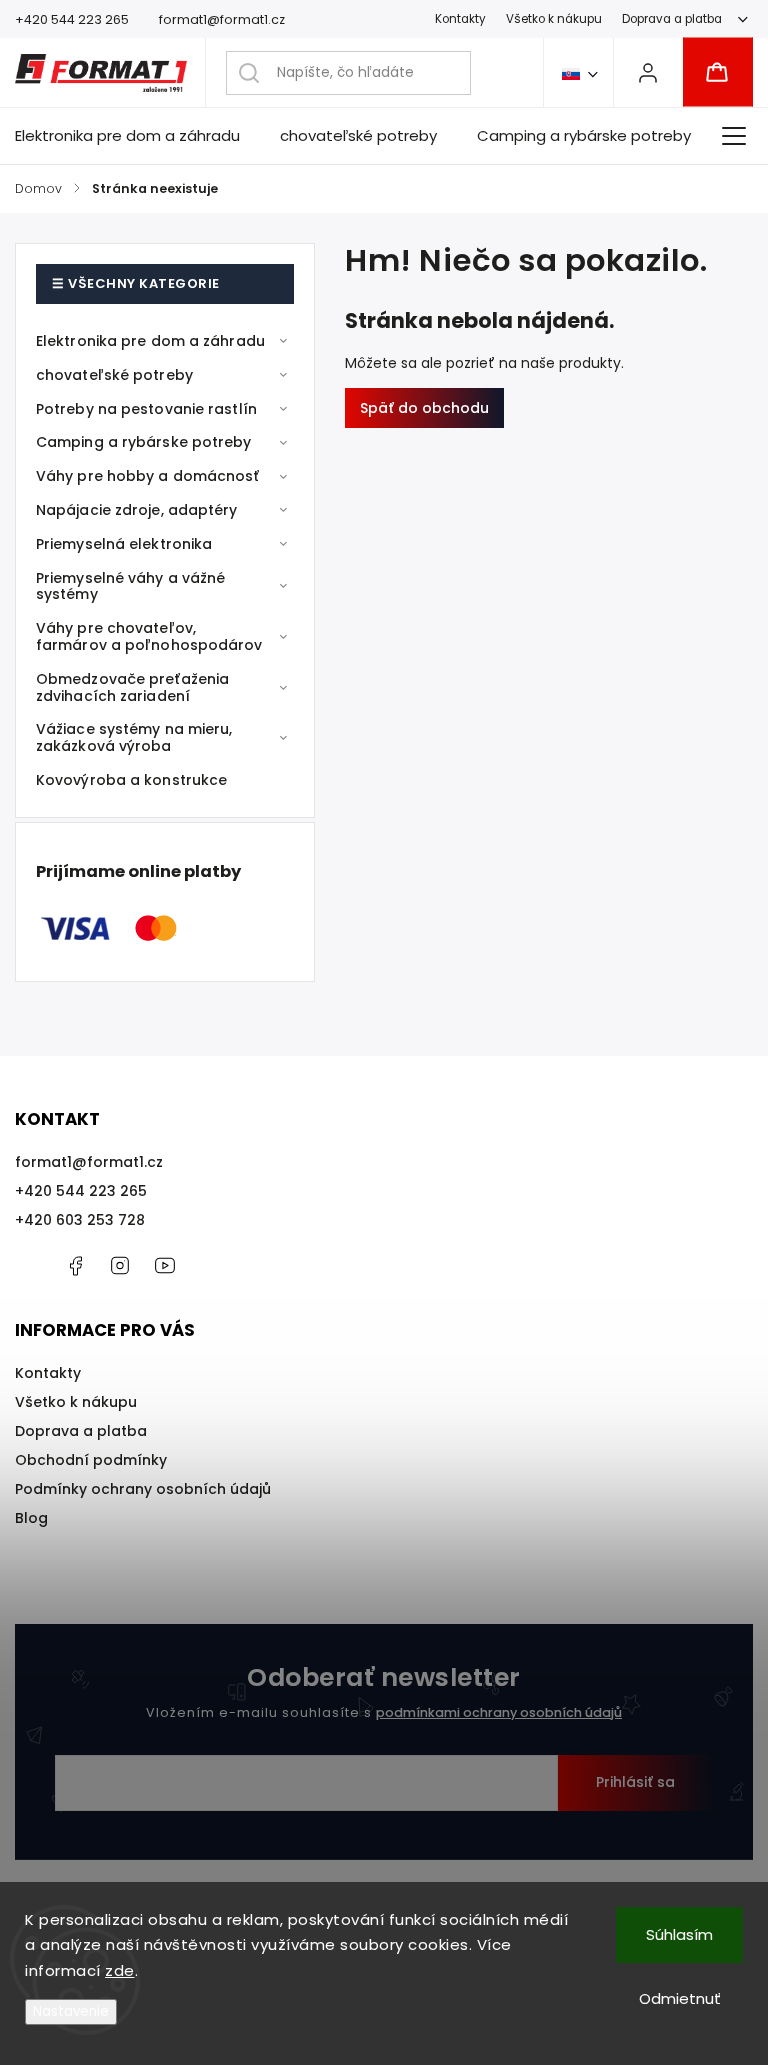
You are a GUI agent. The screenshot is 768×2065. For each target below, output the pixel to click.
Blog (31, 1518)
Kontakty (460, 19)
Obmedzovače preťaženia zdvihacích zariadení (132, 687)
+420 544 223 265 (81, 1191)
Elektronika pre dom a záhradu (150, 341)
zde (120, 1970)
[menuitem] (137, 136)
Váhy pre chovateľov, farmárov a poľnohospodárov (149, 636)
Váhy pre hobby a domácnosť (148, 476)
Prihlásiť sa (635, 1782)
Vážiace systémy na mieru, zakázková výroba (134, 737)
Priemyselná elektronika (124, 544)
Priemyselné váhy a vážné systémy (130, 586)
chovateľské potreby (114, 375)
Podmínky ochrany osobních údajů (143, 1489)
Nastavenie (71, 2011)
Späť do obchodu (424, 408)
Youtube (165, 1266)
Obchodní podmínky (91, 1460)
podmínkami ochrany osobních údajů (499, 1712)
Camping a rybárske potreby (144, 442)
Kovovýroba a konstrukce (131, 780)
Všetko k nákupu (554, 19)
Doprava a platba (672, 19)
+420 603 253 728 (80, 1220)
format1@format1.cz (89, 1162)
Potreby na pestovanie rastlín (146, 409)
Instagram (120, 1266)
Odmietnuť (680, 1998)
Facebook (75, 1266)
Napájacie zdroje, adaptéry (137, 510)
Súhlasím (679, 1934)
